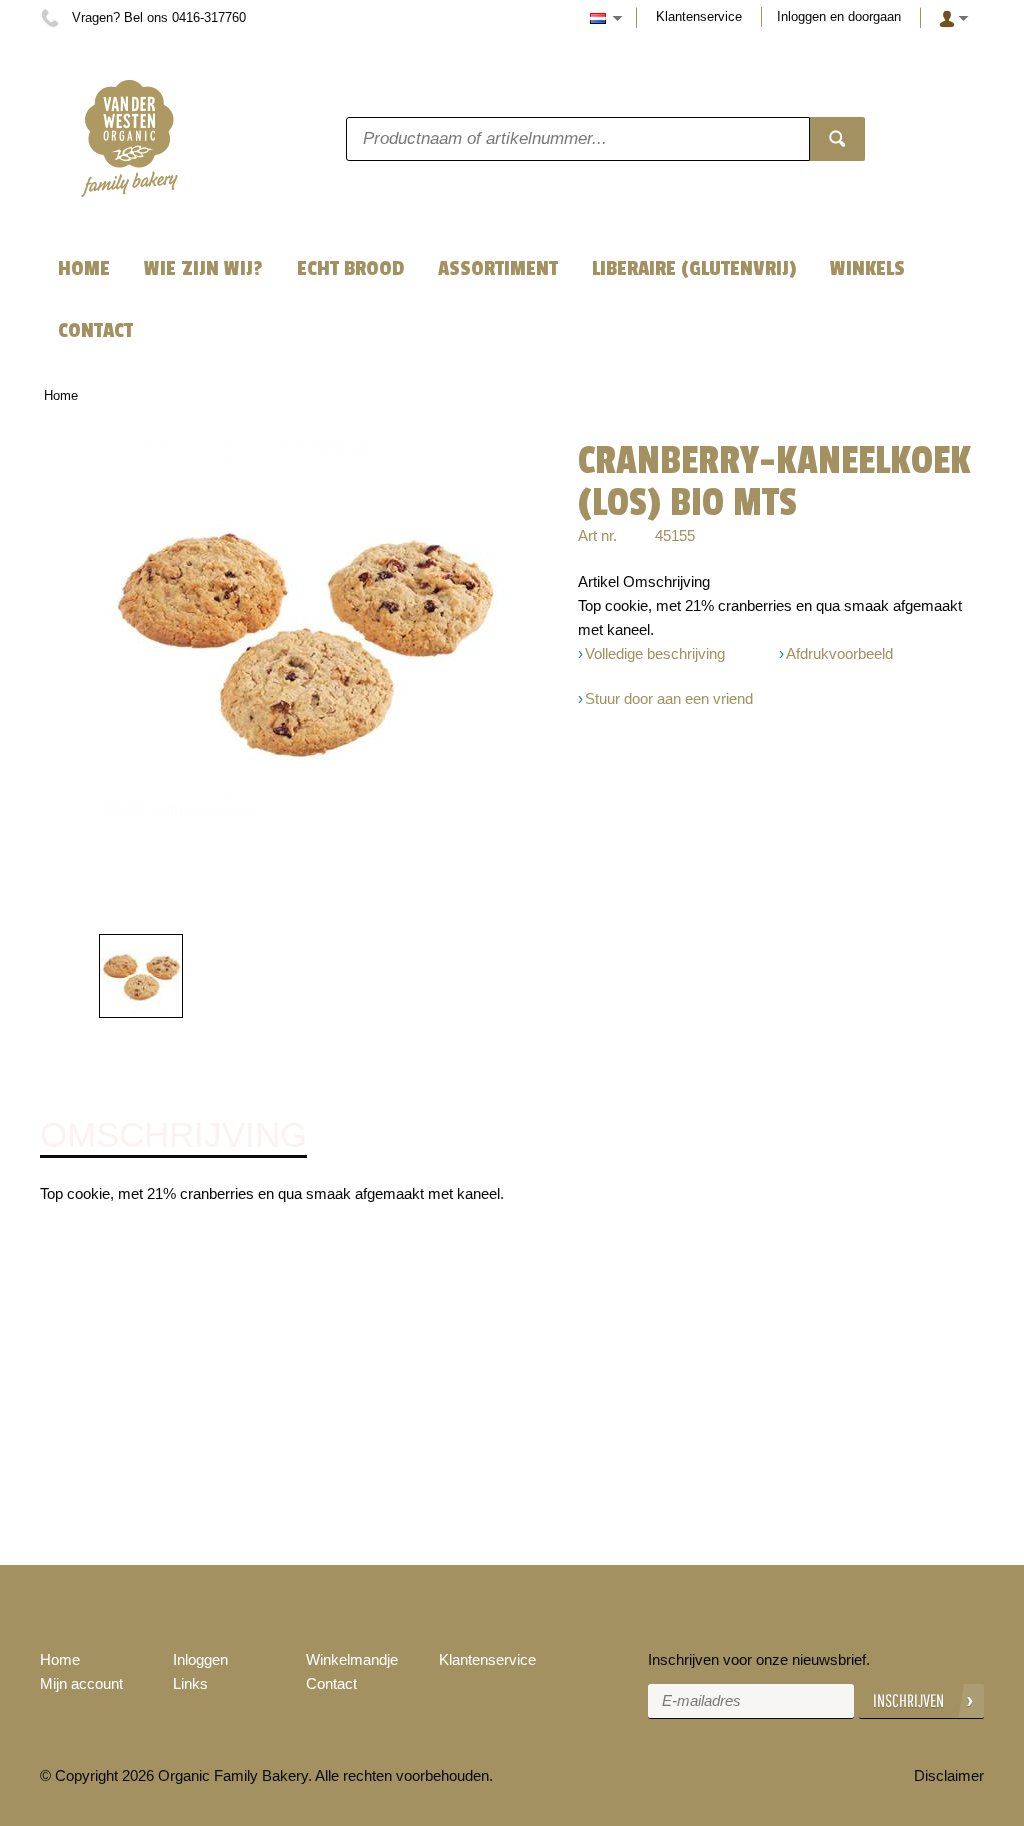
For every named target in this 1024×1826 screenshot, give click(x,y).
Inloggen (200, 1659)
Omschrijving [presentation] (173, 1135)
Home (61, 395)
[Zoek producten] (837, 139)
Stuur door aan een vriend (669, 698)
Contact (331, 1683)
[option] (305, 640)
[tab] (173, 1136)
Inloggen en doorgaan (839, 16)
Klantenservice (699, 16)
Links (190, 1683)
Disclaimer (949, 1775)
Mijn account (81, 1683)
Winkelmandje (352, 1659)
